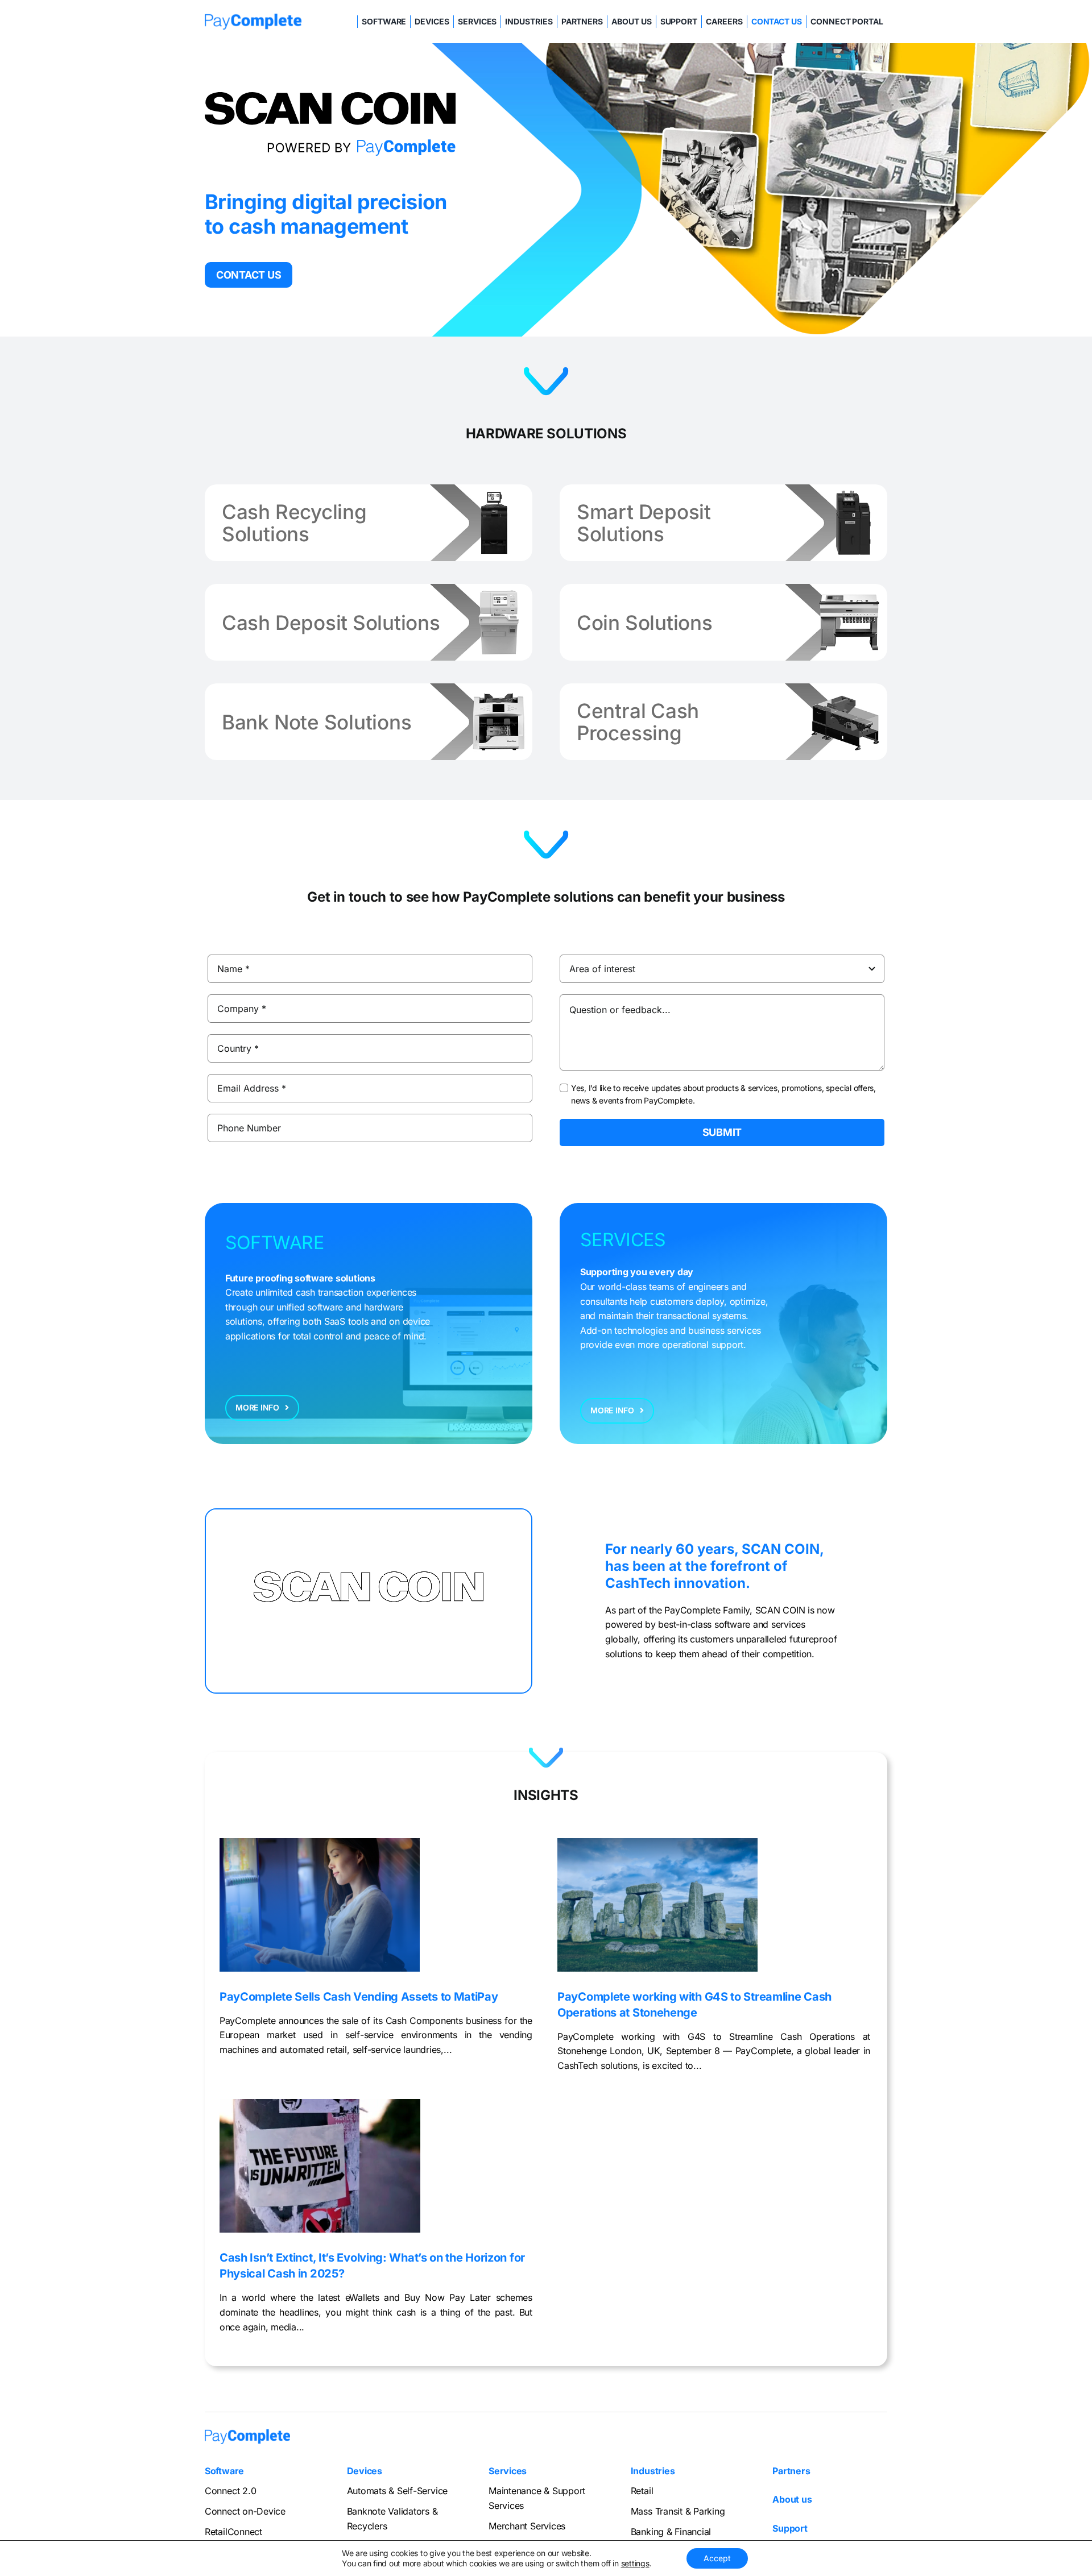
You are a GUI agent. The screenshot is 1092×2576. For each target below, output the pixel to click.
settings (635, 2563)
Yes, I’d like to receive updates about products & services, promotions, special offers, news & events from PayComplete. (723, 1094)
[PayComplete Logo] (253, 18)
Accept (717, 2558)
